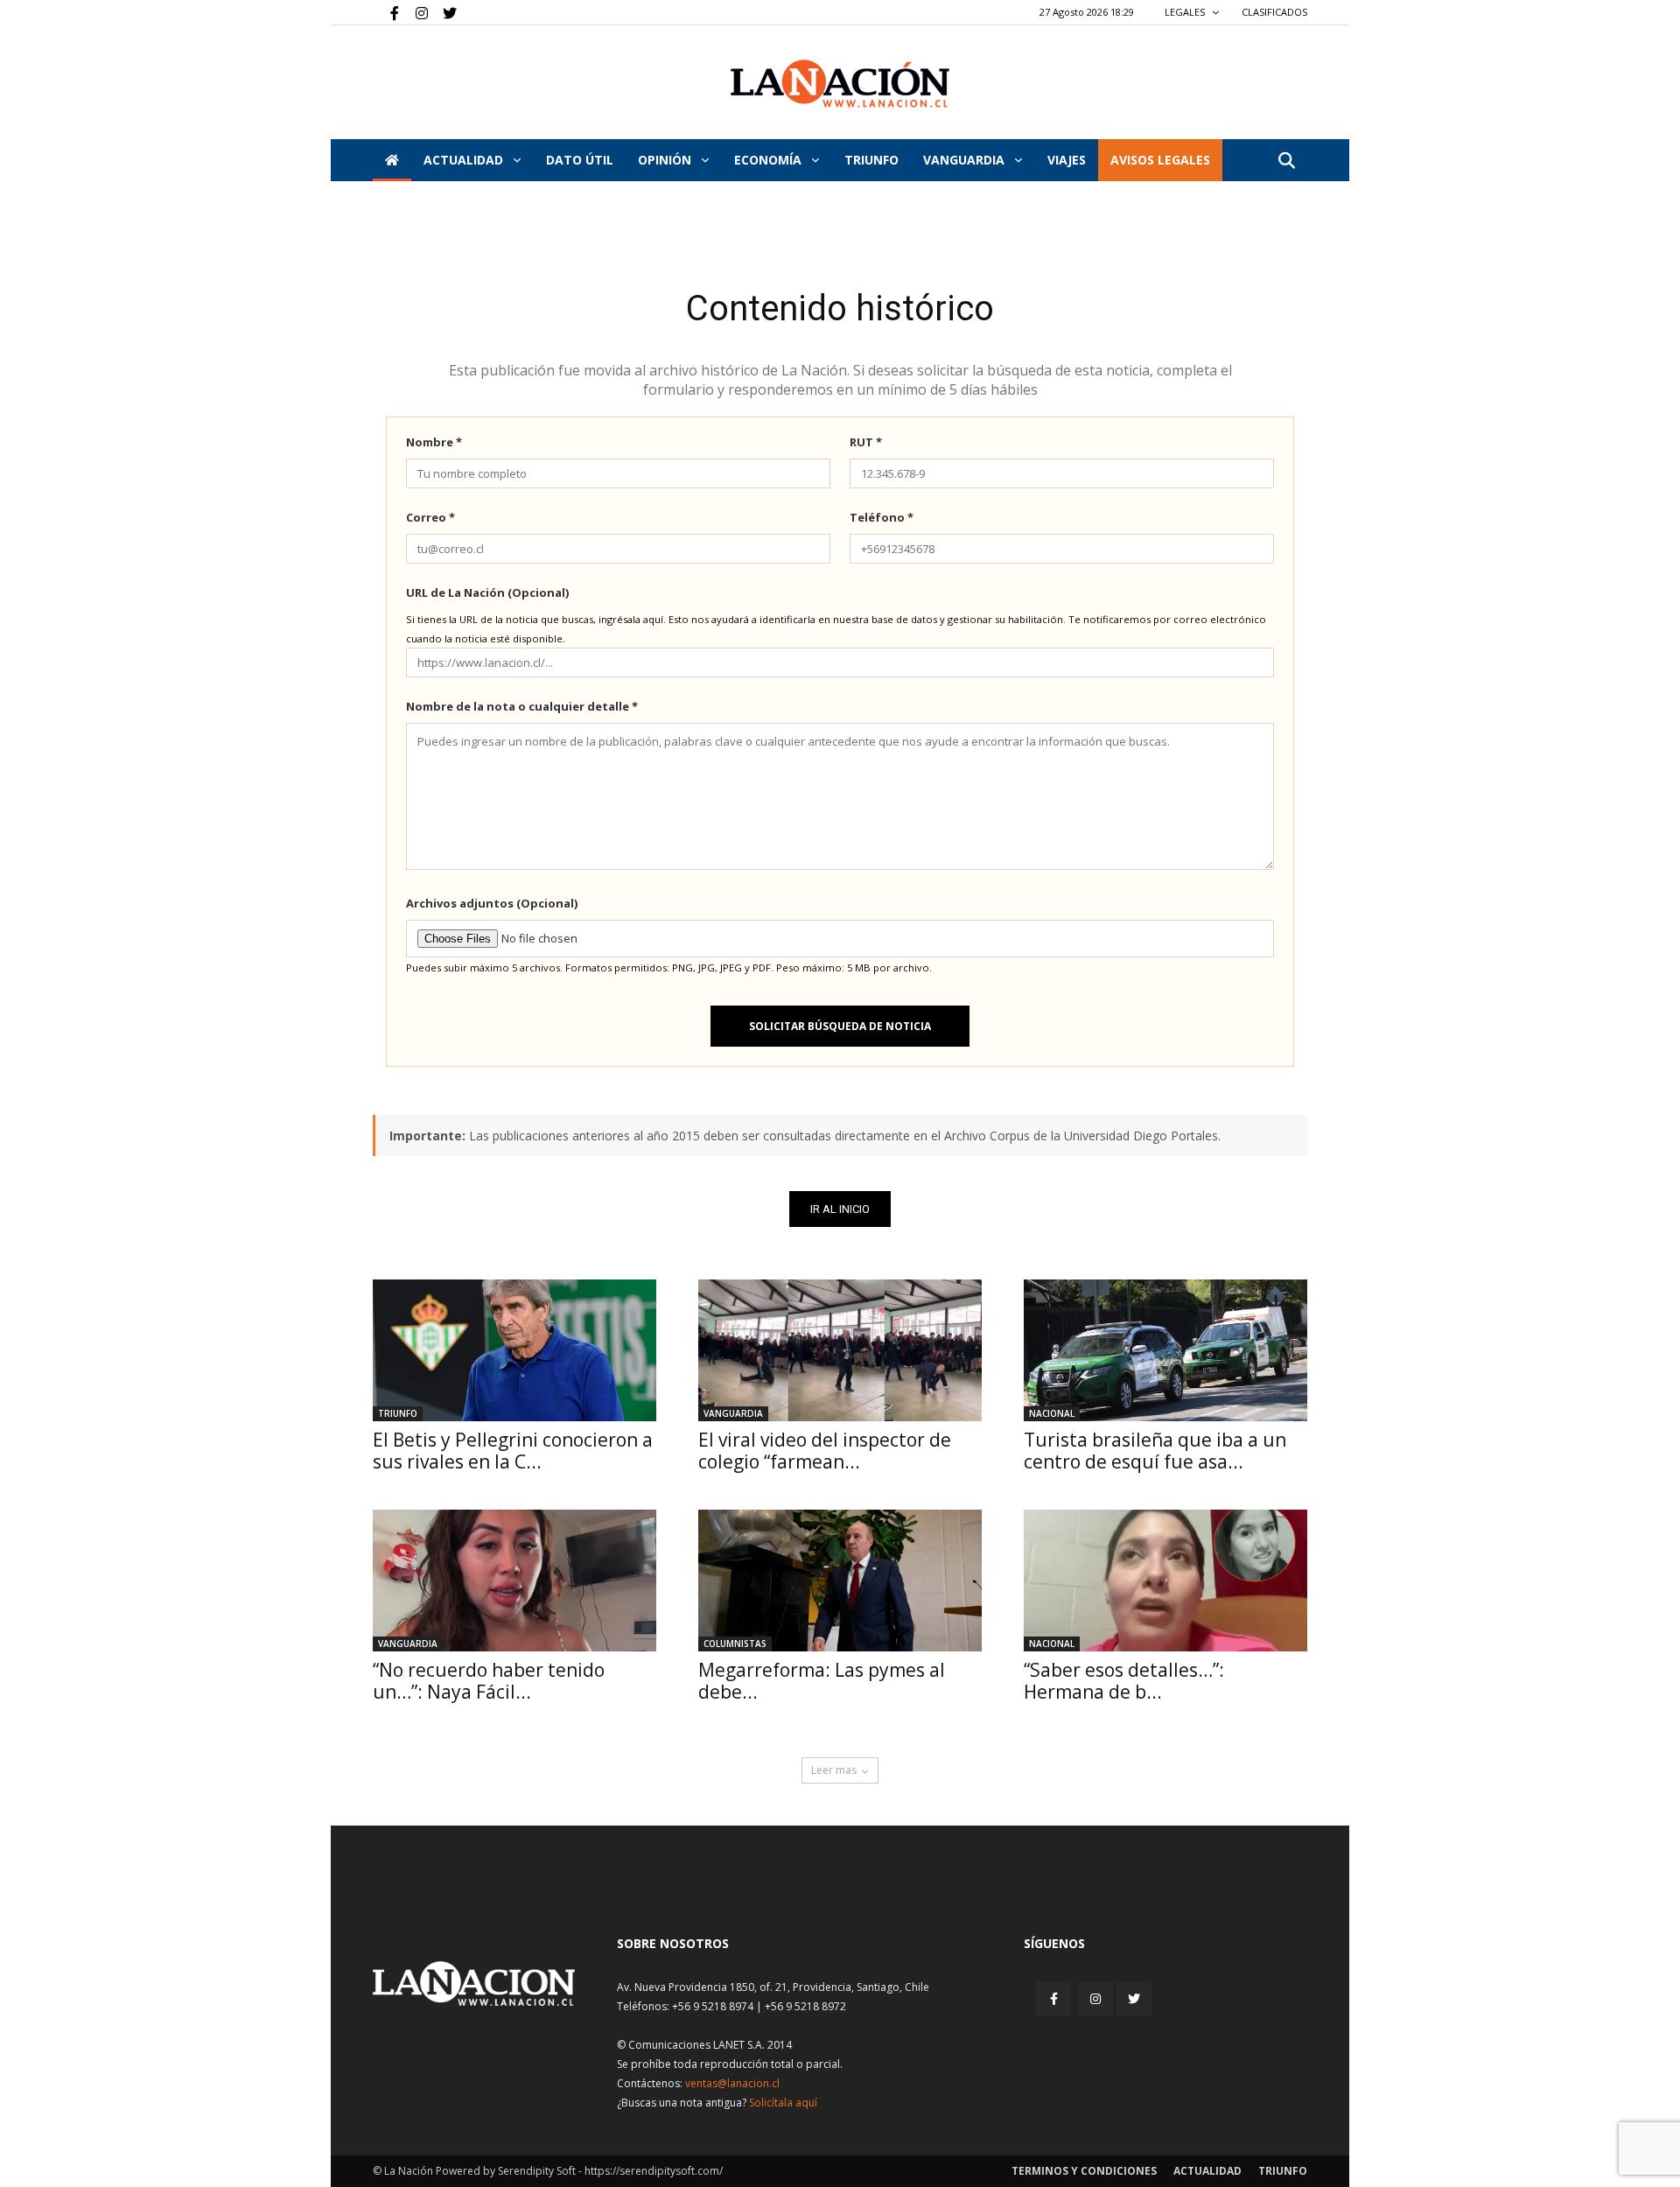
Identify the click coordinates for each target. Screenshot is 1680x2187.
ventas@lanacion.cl (732, 2083)
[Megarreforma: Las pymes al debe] (840, 1581)
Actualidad (465, 160)
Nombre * (434, 442)
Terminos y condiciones (1084, 2171)
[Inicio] (392, 160)
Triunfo (871, 160)
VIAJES (1067, 160)
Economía (770, 160)
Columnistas (735, 1644)
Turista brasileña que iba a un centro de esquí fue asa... (1155, 1451)
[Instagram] (415, 12)
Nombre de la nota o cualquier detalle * (522, 706)
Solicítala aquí (783, 2103)
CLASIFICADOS (1274, 12)
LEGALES (1186, 12)
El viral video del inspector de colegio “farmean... (825, 1451)
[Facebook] (386, 12)
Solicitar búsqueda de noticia (840, 1026)
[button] (1286, 161)
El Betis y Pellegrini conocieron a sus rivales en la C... (513, 1451)
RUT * (866, 442)
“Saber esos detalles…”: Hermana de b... (1124, 1681)
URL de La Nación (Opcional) (487, 592)
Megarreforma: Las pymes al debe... (822, 1681)
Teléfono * (882, 517)
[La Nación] (840, 84)
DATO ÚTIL (580, 160)
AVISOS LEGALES (1160, 160)
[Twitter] (444, 12)
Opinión (666, 160)
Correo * (430, 517)
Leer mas (834, 1770)
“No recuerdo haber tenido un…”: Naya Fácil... (489, 1681)
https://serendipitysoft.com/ (654, 2171)
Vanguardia (966, 160)
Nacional (1052, 1413)
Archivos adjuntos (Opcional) (492, 903)
